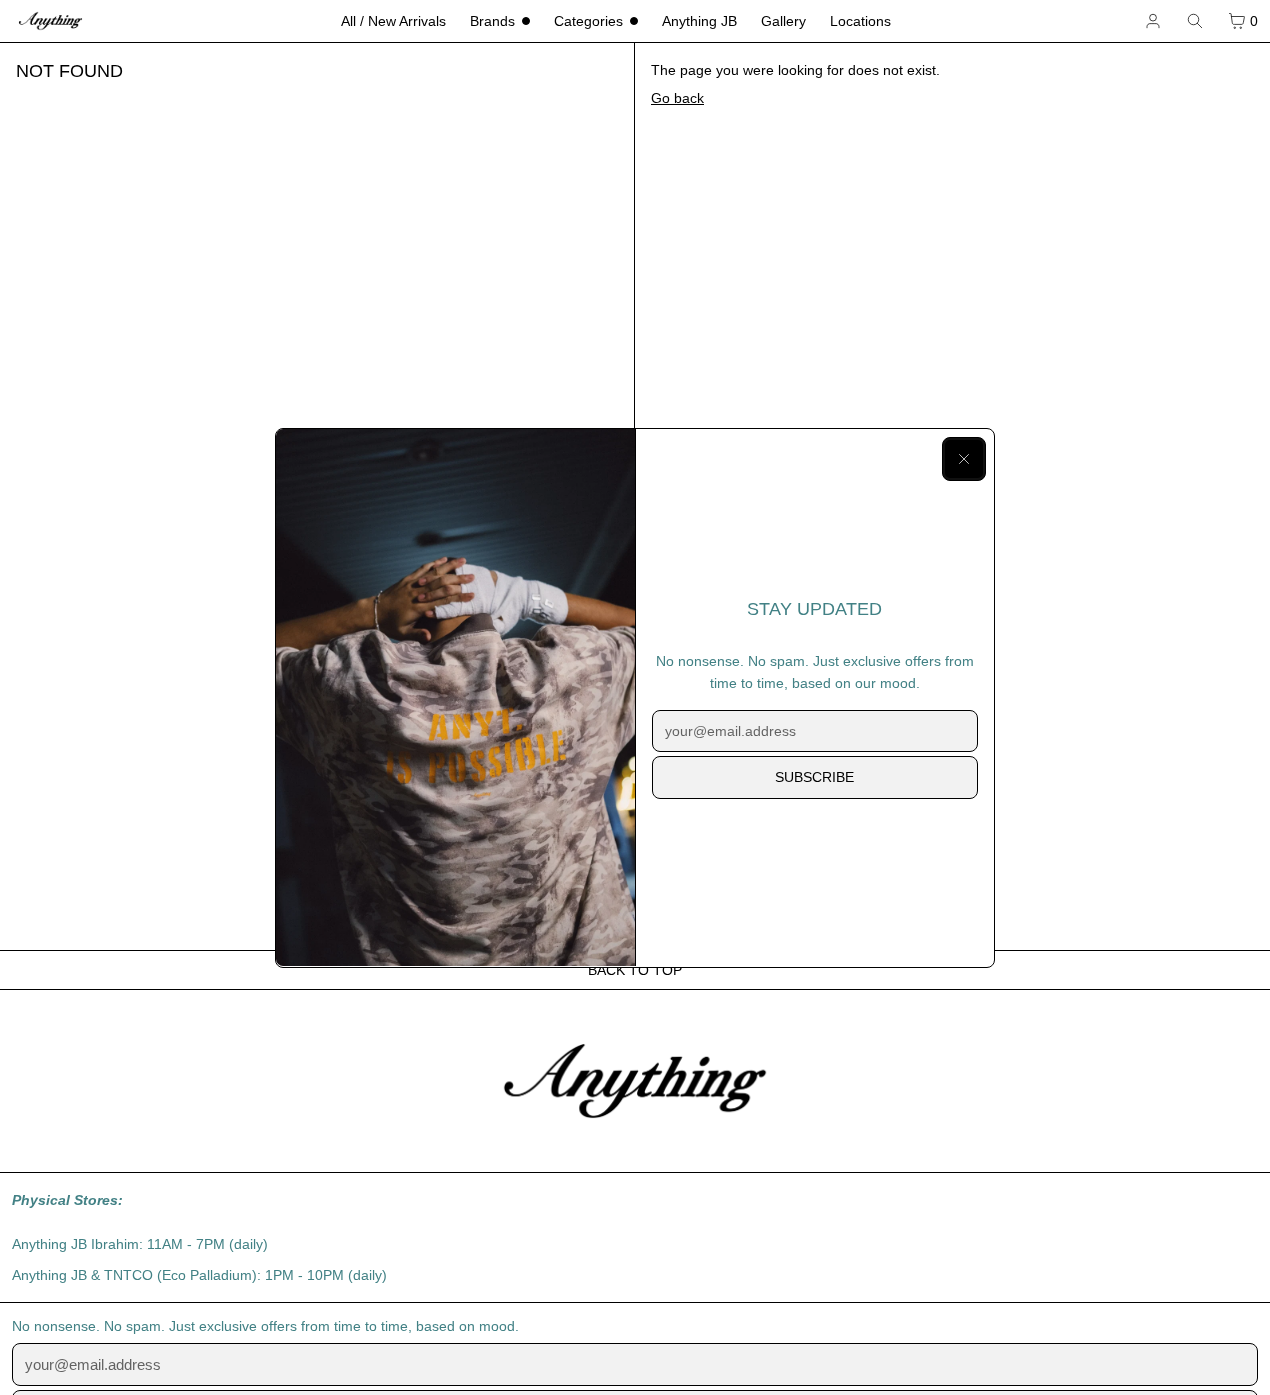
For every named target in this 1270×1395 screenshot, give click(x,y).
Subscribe (814, 777)
